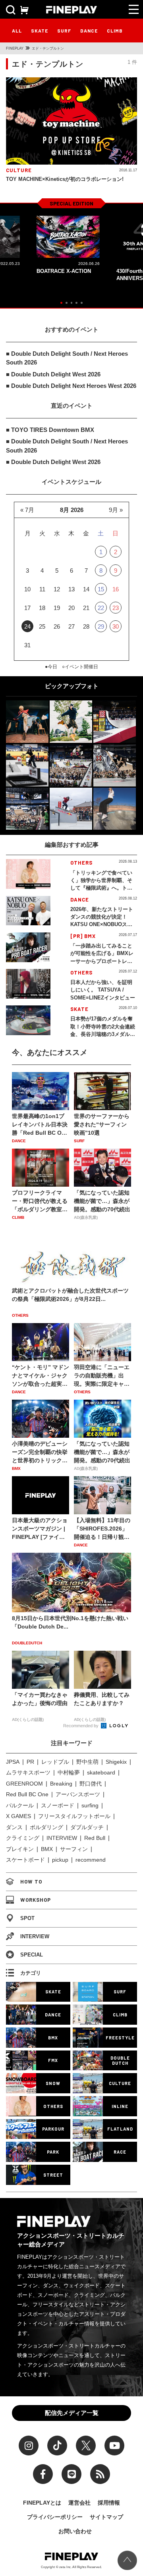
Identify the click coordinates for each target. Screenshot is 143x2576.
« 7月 (27, 510)
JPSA (13, 1762)
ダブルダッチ (87, 1827)
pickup (60, 1860)
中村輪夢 (69, 1772)
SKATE (40, 31)
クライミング (23, 1838)
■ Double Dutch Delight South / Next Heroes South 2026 (67, 358)
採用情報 (109, 2503)
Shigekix (116, 1762)
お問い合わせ (75, 2531)
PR (30, 1762)
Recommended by (81, 1726)
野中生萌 (87, 1762)
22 (101, 608)
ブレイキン (20, 1849)
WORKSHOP (36, 1900)
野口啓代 (91, 1784)
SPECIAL (32, 1955)
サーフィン (74, 1849)
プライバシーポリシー (55, 2517)
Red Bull (95, 1838)
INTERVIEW (62, 1838)
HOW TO (31, 1882)
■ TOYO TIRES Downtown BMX (50, 430)
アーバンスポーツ (78, 1794)
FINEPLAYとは (42, 2503)
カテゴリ (31, 1973)
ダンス (14, 1827)
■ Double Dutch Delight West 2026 (53, 374)
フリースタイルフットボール (74, 1816)
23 (116, 608)
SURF (64, 31)
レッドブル (55, 1762)
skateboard (101, 1772)
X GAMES (18, 1816)
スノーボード (58, 1805)
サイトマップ (106, 2517)
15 (101, 589)
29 (101, 626)
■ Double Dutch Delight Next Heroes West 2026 (71, 386)
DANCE (89, 31)
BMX (47, 1849)
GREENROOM (24, 1784)
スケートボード (25, 1860)
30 (116, 626)
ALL (17, 31)
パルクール (20, 1805)
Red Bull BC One (27, 1794)
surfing (90, 1805)
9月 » (116, 510)
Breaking (61, 1784)
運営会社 (79, 2503)
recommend (91, 1860)
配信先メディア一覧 (72, 2413)
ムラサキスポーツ (28, 1772)
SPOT (27, 1918)
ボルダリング (46, 1827)
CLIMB (115, 31)
